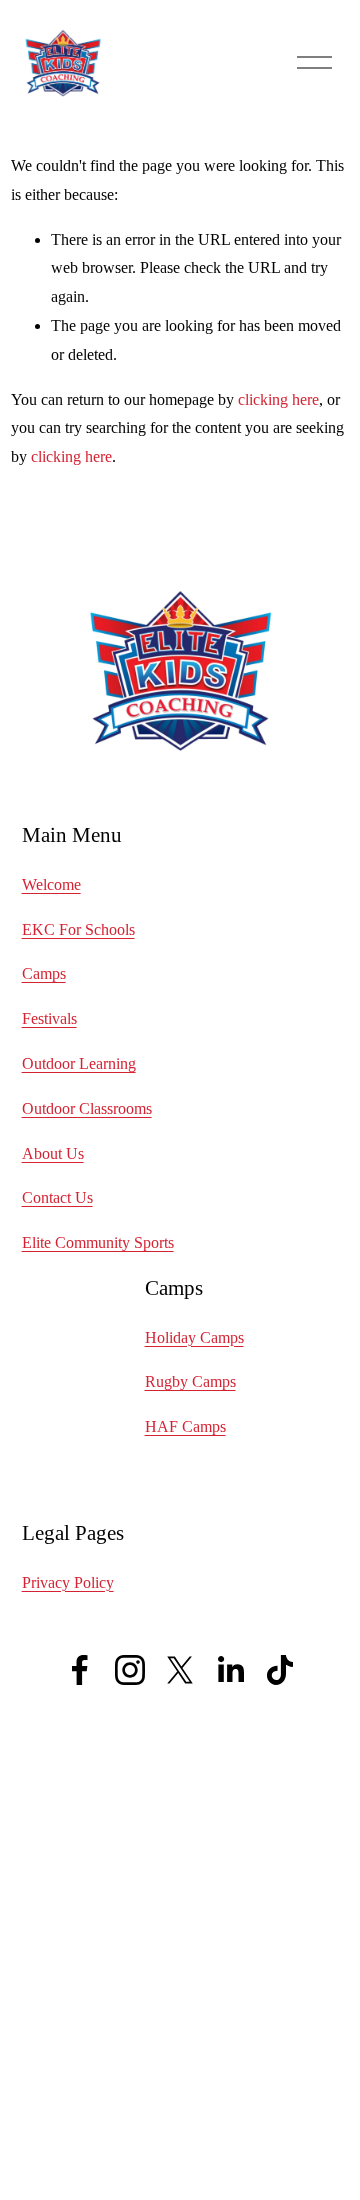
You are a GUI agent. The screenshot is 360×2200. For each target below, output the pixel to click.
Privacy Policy (68, 1582)
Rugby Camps (190, 1381)
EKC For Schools (78, 929)
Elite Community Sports (98, 1242)
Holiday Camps (194, 1337)
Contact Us (57, 1197)
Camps (44, 973)
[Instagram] (130, 1670)
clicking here (278, 399)
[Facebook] (80, 1670)
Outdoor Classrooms (87, 1108)
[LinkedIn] (230, 1670)
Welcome (51, 884)
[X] (180, 1670)
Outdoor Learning (79, 1063)
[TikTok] (280, 1670)
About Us (53, 1153)
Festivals (49, 1018)
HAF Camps (185, 1426)
